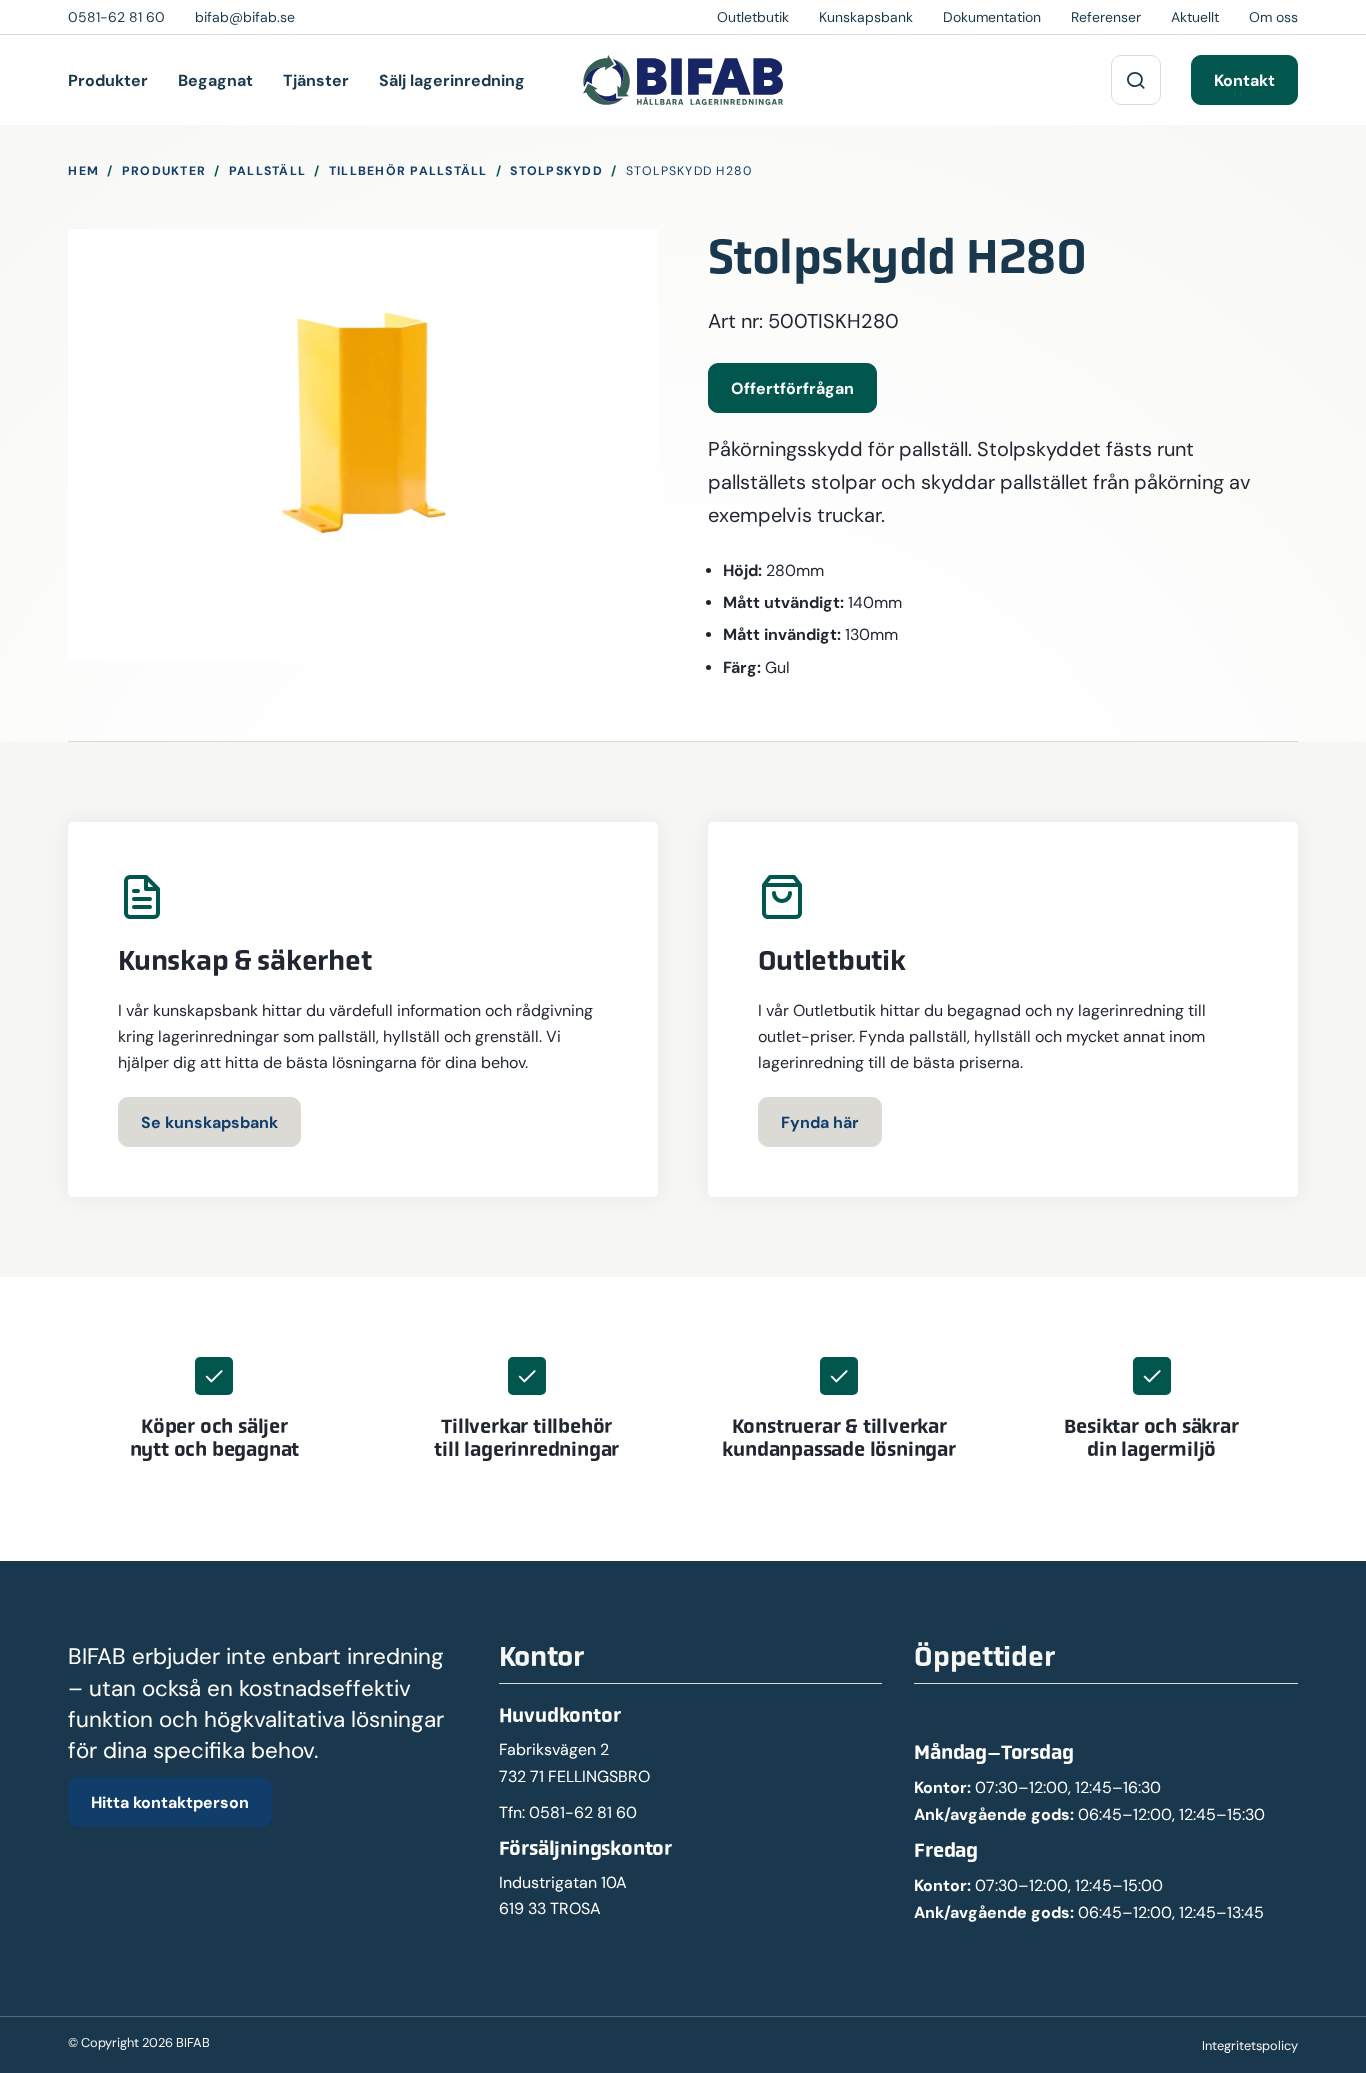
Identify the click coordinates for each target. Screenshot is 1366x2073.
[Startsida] (683, 80)
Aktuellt (1195, 17)
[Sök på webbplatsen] (1136, 80)
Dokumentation (992, 17)
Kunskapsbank (866, 17)
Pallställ (267, 170)
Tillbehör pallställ (408, 170)
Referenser (1106, 17)
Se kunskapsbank (209, 1122)
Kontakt (1244, 80)
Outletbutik (753, 17)
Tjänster (316, 80)
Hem (83, 170)
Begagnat (215, 80)
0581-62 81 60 (583, 1812)
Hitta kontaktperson (170, 1802)
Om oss (1273, 17)
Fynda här (820, 1122)
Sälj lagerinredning (452, 80)
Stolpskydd (556, 170)
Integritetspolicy (1250, 2045)
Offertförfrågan (792, 388)
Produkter (108, 80)
